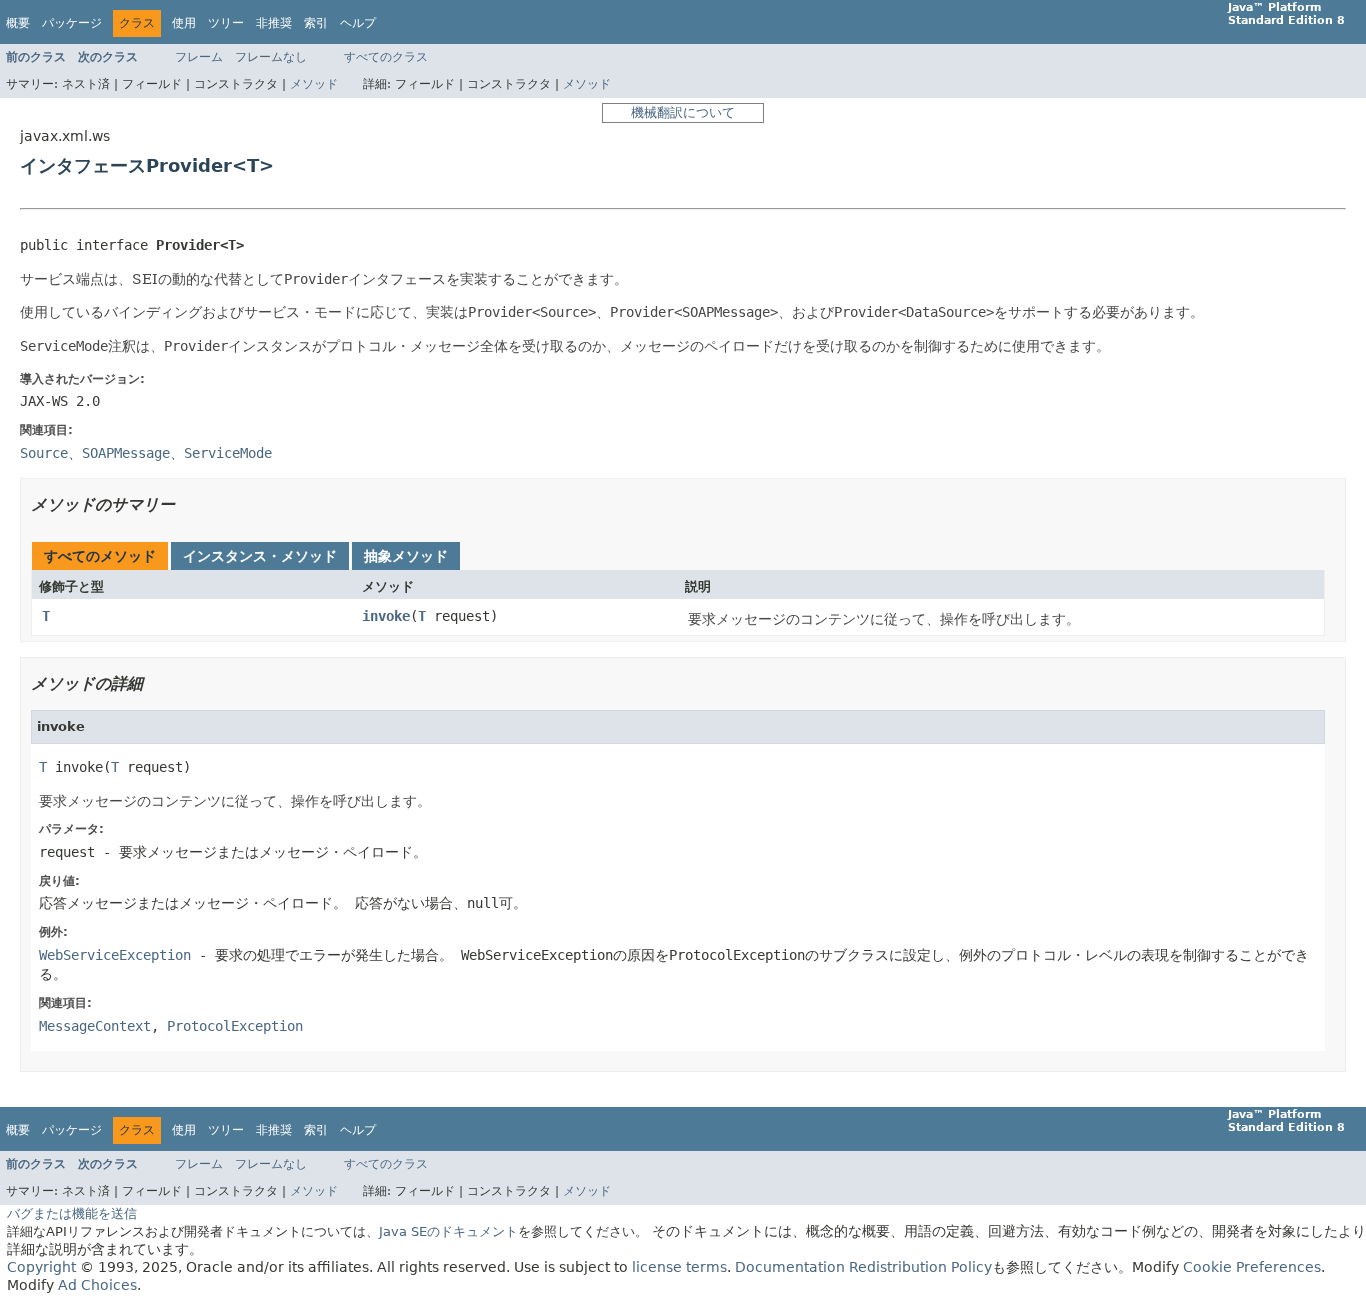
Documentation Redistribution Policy (863, 1267)
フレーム (199, 57)
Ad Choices (97, 1285)
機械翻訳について (683, 112)
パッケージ (72, 23)
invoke (386, 616)
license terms (679, 1267)
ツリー (226, 23)
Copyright (41, 1267)
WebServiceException (115, 955)
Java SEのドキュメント (448, 1231)
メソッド (314, 84)
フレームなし (271, 57)
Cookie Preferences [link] (1252, 1267)
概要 (18, 23)
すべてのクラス (386, 57)
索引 (316, 23)
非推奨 (274, 23)
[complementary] (1252, 1267)
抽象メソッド (406, 556)
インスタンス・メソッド (260, 556)
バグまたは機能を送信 (72, 1213)
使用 (184, 23)
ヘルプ (358, 23)
